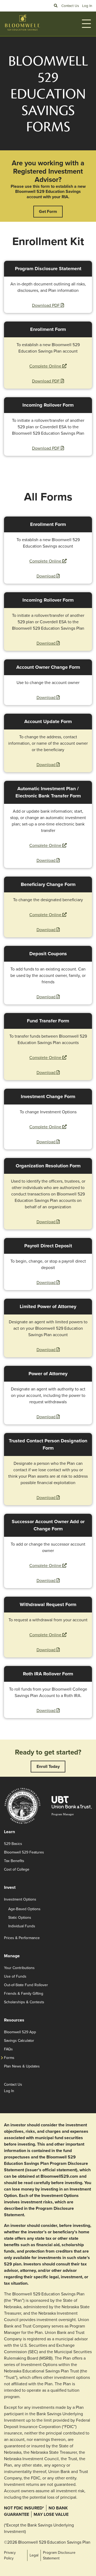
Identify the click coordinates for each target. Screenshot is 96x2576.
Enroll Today (48, 1766)
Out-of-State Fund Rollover (26, 1985)
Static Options (20, 1918)
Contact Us (70, 6)
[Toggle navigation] (86, 24)
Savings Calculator (19, 2041)
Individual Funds (22, 1926)
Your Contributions (19, 1968)
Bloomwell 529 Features (24, 1852)
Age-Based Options (24, 1909)
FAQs (8, 2049)
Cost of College (17, 1869)
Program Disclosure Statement (59, 2555)
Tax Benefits (14, 1861)
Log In (87, 6)
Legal (34, 2555)
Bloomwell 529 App (20, 2032)
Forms (9, 2058)
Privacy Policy (10, 2555)
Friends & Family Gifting (24, 1994)
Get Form (48, 211)
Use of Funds (15, 1976)
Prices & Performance (22, 1938)
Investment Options (20, 1899)
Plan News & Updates (22, 2066)
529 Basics (13, 1844)
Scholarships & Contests (24, 2002)
